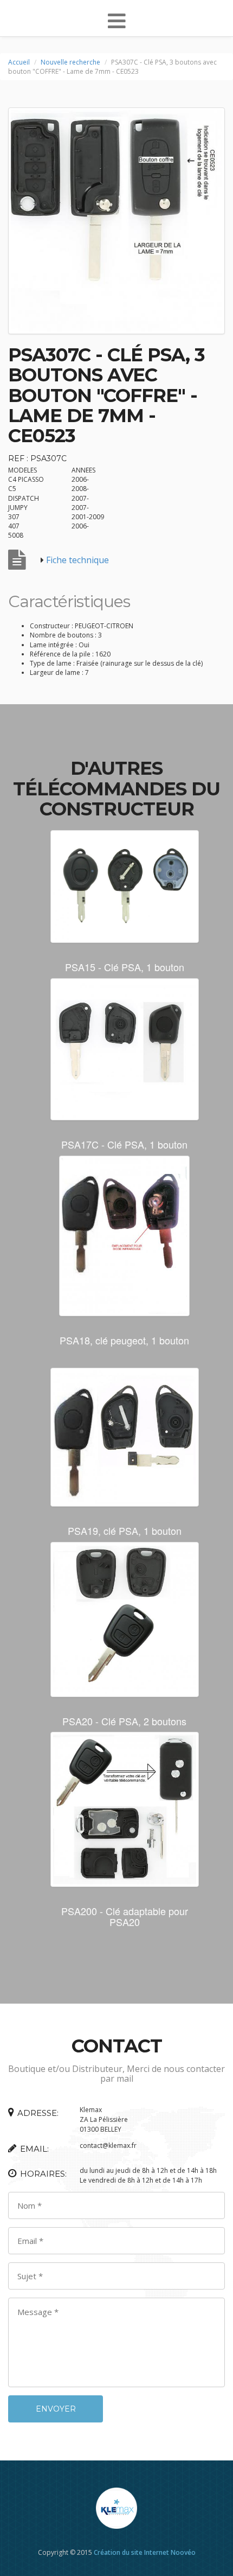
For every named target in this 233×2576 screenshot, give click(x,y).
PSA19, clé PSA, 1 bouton (125, 1531)
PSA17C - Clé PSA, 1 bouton (124, 1144)
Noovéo (183, 2552)
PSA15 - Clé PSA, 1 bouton (125, 967)
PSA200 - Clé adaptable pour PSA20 (125, 1916)
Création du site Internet (131, 2552)
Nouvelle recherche (70, 62)
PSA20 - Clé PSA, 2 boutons (124, 1721)
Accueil (19, 62)
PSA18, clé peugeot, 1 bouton (124, 1340)
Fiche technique (77, 560)
